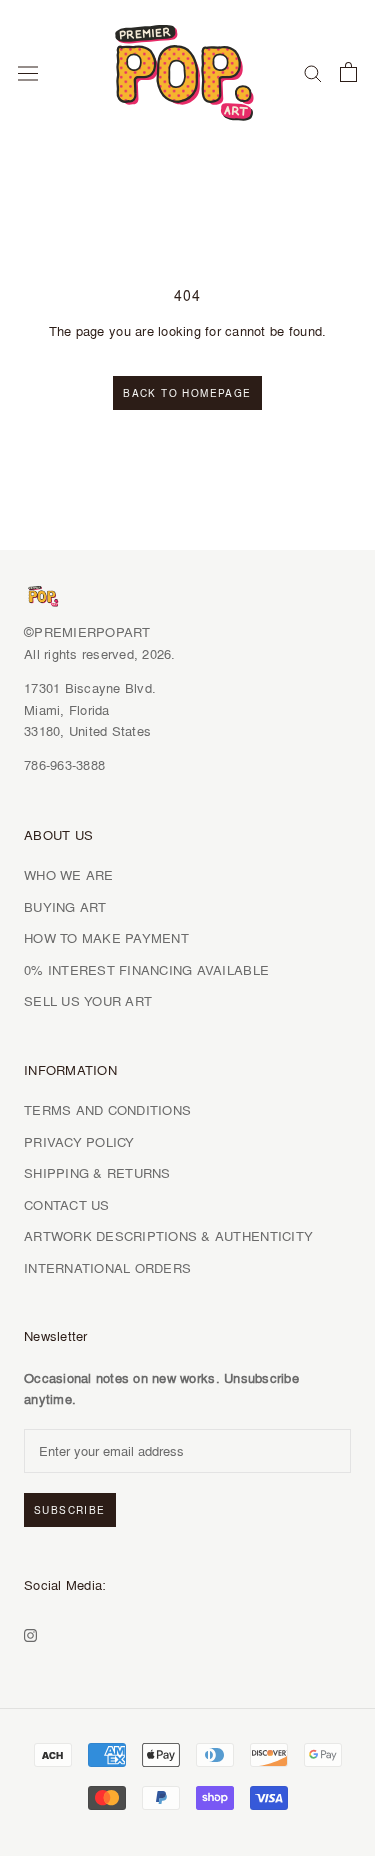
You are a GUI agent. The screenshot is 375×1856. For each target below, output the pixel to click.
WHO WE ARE (69, 875)
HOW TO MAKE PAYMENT (106, 938)
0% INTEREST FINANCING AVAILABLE (146, 970)
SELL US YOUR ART (88, 1001)
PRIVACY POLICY (79, 1142)
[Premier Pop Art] (187, 69)
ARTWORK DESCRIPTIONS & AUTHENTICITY (168, 1236)
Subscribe (70, 1510)
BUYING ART (65, 907)
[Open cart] (348, 72)
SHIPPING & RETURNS (97, 1173)
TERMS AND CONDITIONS (107, 1110)
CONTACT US (67, 1205)
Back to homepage (187, 393)
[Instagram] (30, 1632)
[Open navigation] (28, 72)
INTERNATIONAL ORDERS (107, 1268)
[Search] (313, 72)
